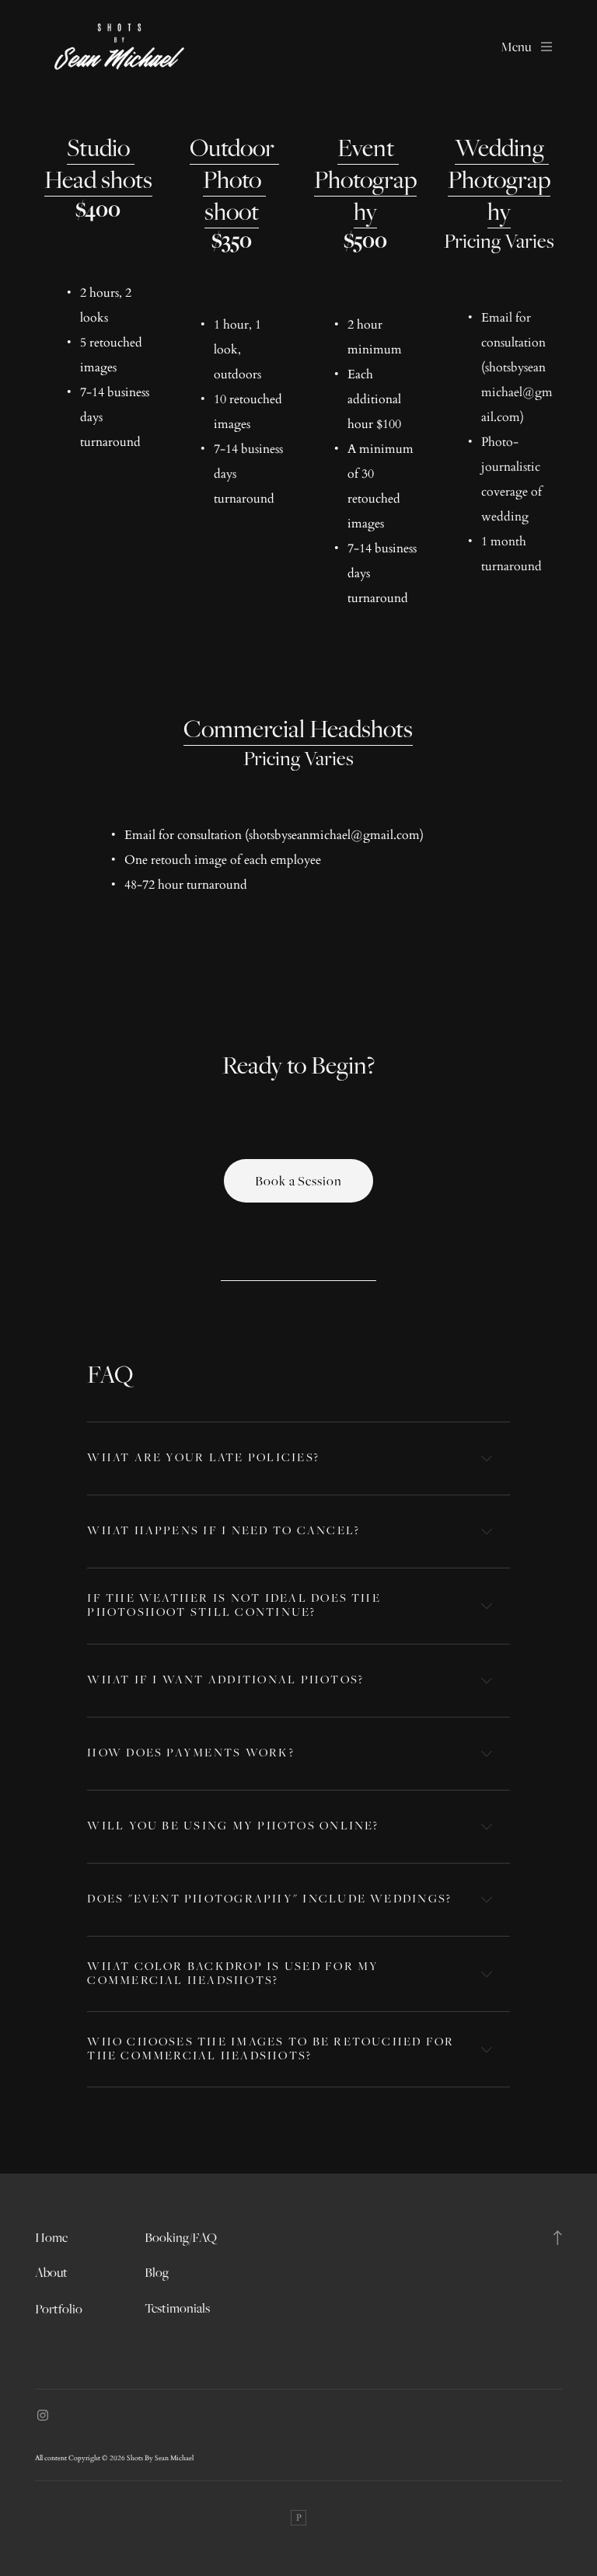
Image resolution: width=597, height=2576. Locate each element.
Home (51, 2237)
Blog (157, 2272)
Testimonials (177, 2308)
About (51, 2272)
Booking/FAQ (181, 2237)
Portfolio (59, 2309)
